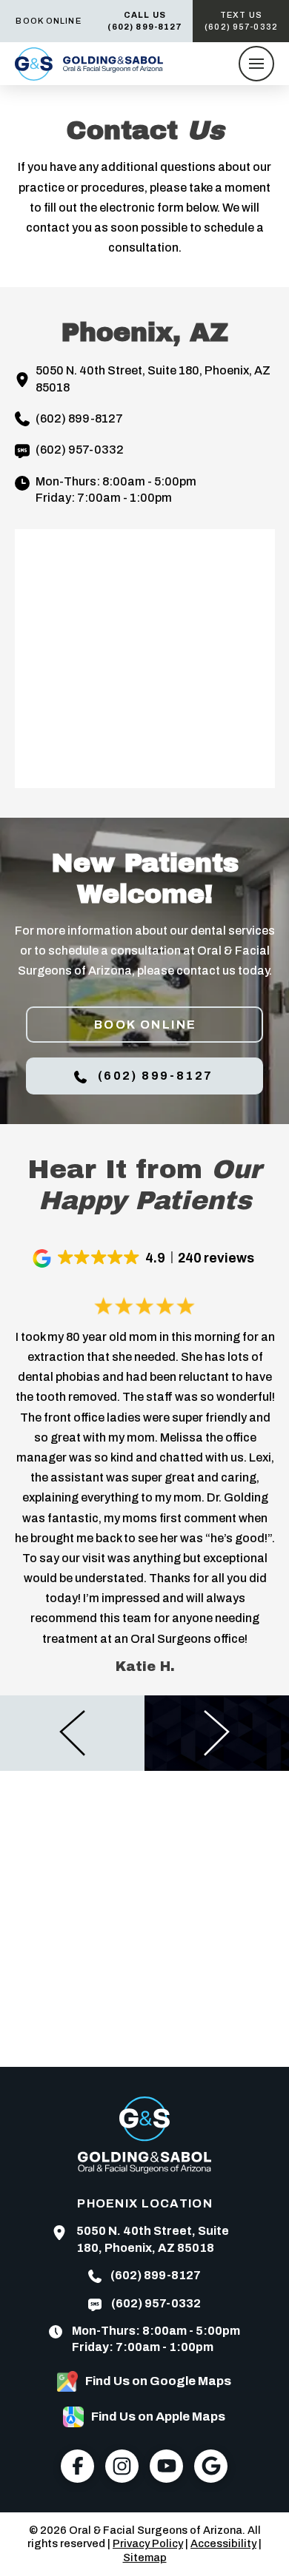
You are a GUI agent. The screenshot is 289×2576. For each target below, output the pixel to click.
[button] (256, 64)
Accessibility (223, 2543)
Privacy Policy (148, 2543)
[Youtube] (166, 2466)
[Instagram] (122, 2466)
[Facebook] (77, 2466)
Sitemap (145, 2557)
